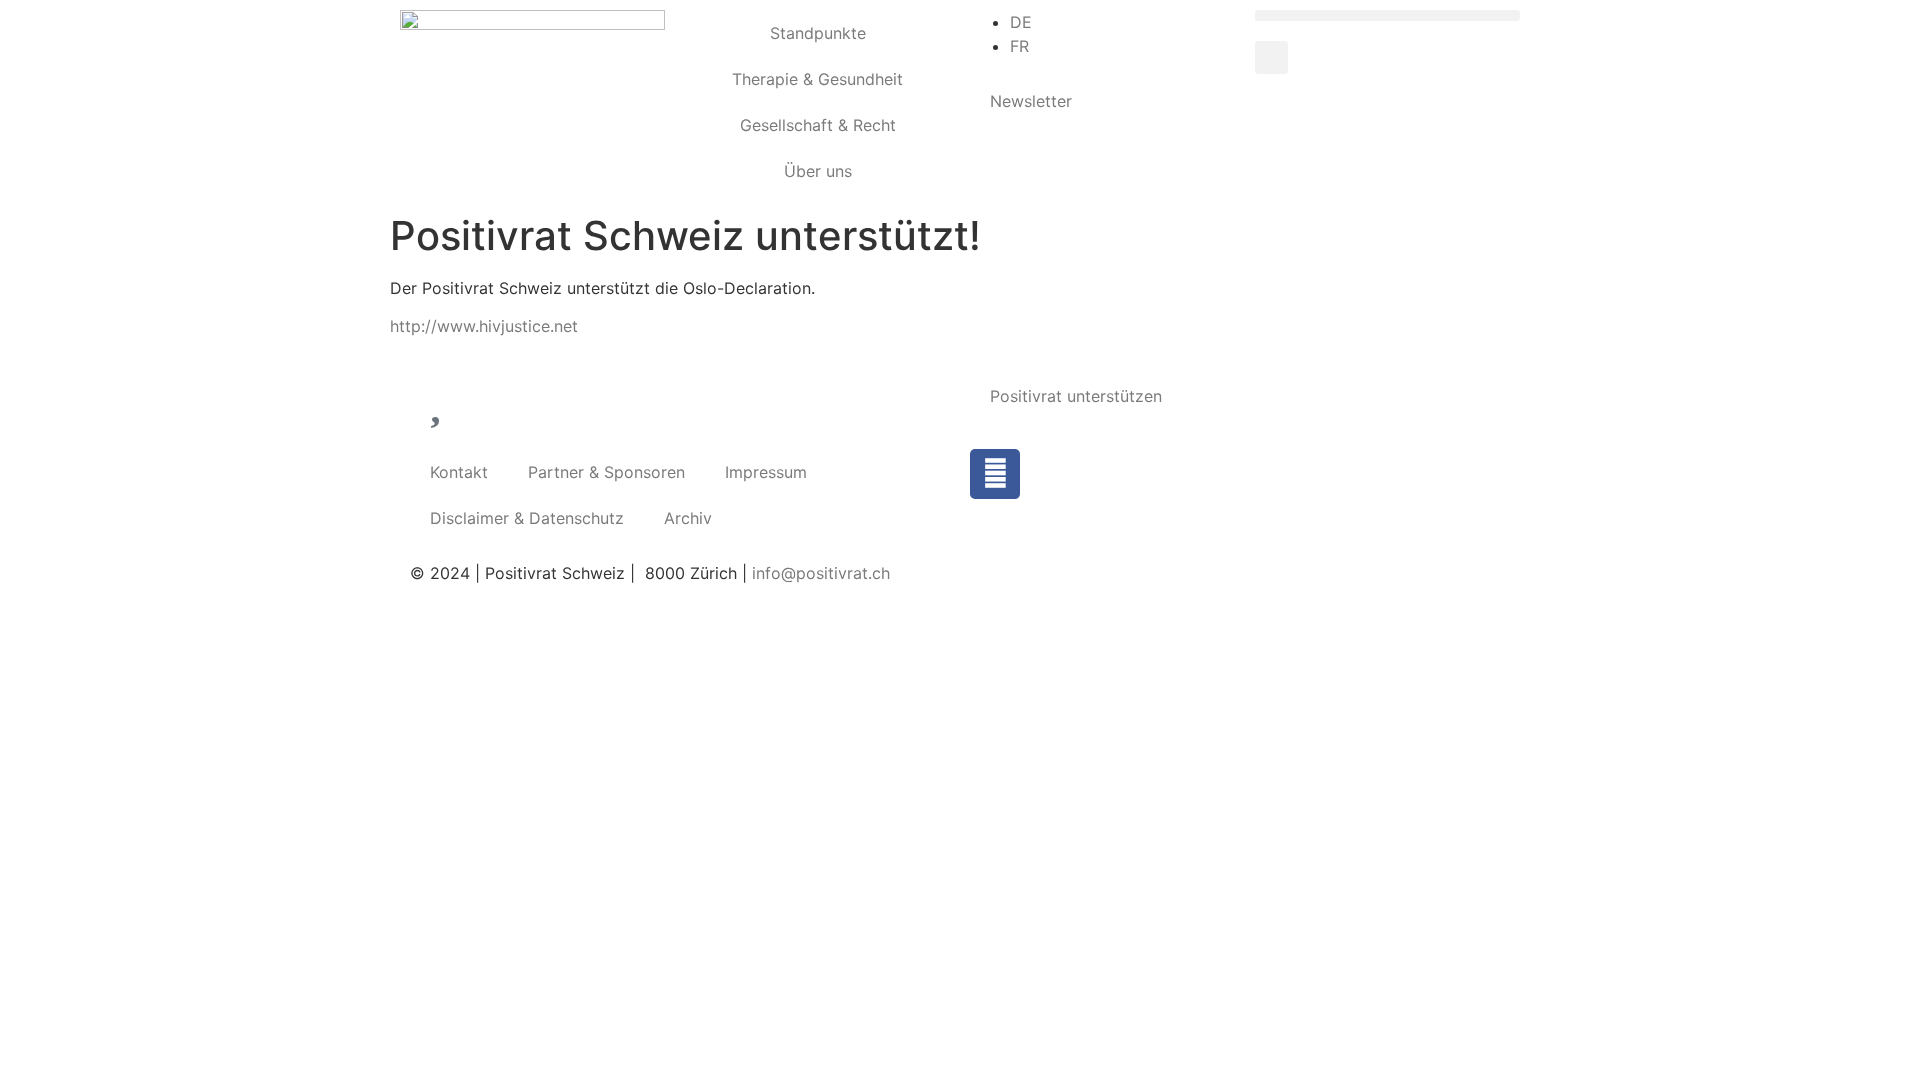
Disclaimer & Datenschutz (527, 518)
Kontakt (459, 472)
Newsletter (1031, 101)
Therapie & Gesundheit (817, 79)
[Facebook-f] (995, 474)
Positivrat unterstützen (1076, 396)
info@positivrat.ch (818, 573)
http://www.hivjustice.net (484, 326)
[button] (1387, 15)
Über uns (818, 171)
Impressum (766, 472)
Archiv (688, 518)
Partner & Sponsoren (606, 472)
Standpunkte (818, 33)
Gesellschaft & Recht (818, 125)
